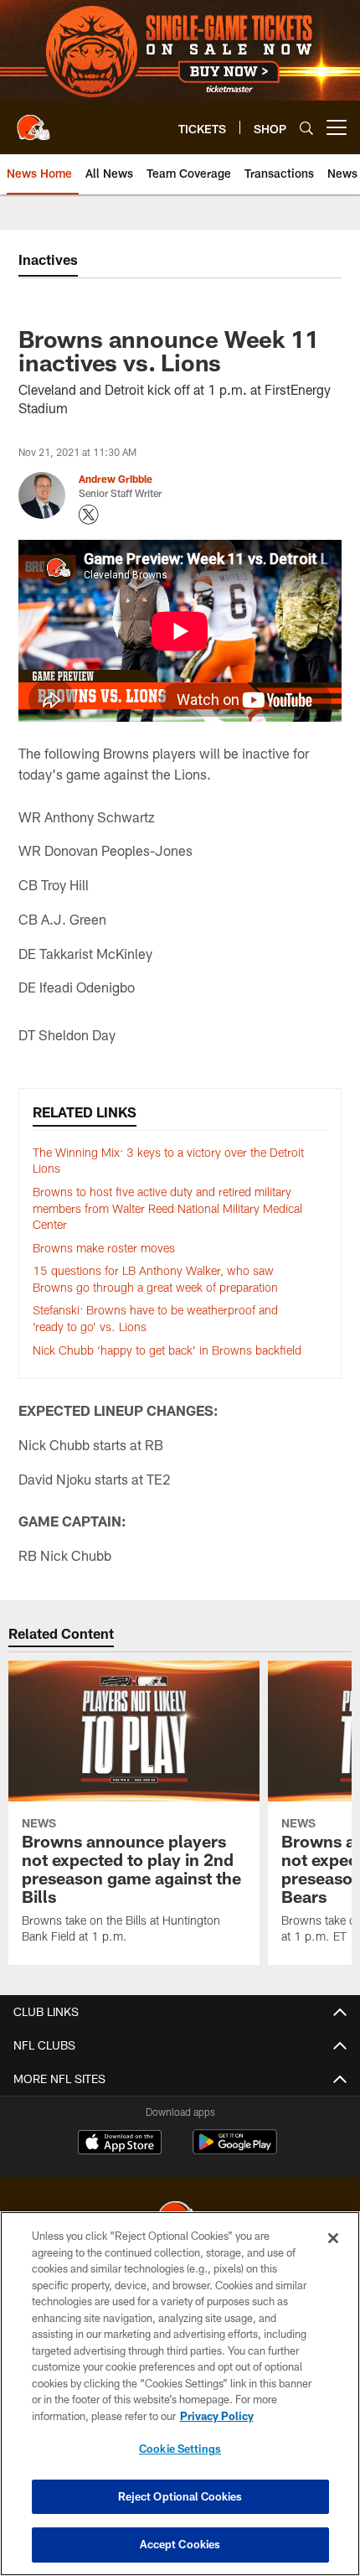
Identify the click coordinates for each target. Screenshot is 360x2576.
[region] (180, 2394)
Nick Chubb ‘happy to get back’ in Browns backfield (167, 1350)
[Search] (306, 128)
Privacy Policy (217, 2416)
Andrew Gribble (116, 479)
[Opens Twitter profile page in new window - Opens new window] (89, 515)
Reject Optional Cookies (180, 2496)
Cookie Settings (180, 2449)
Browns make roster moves (104, 1248)
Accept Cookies (180, 2544)
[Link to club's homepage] (33, 121)
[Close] (333, 2238)
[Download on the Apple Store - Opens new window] (120, 2144)
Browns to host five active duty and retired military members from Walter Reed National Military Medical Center (167, 1208)
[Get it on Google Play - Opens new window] (235, 2151)
